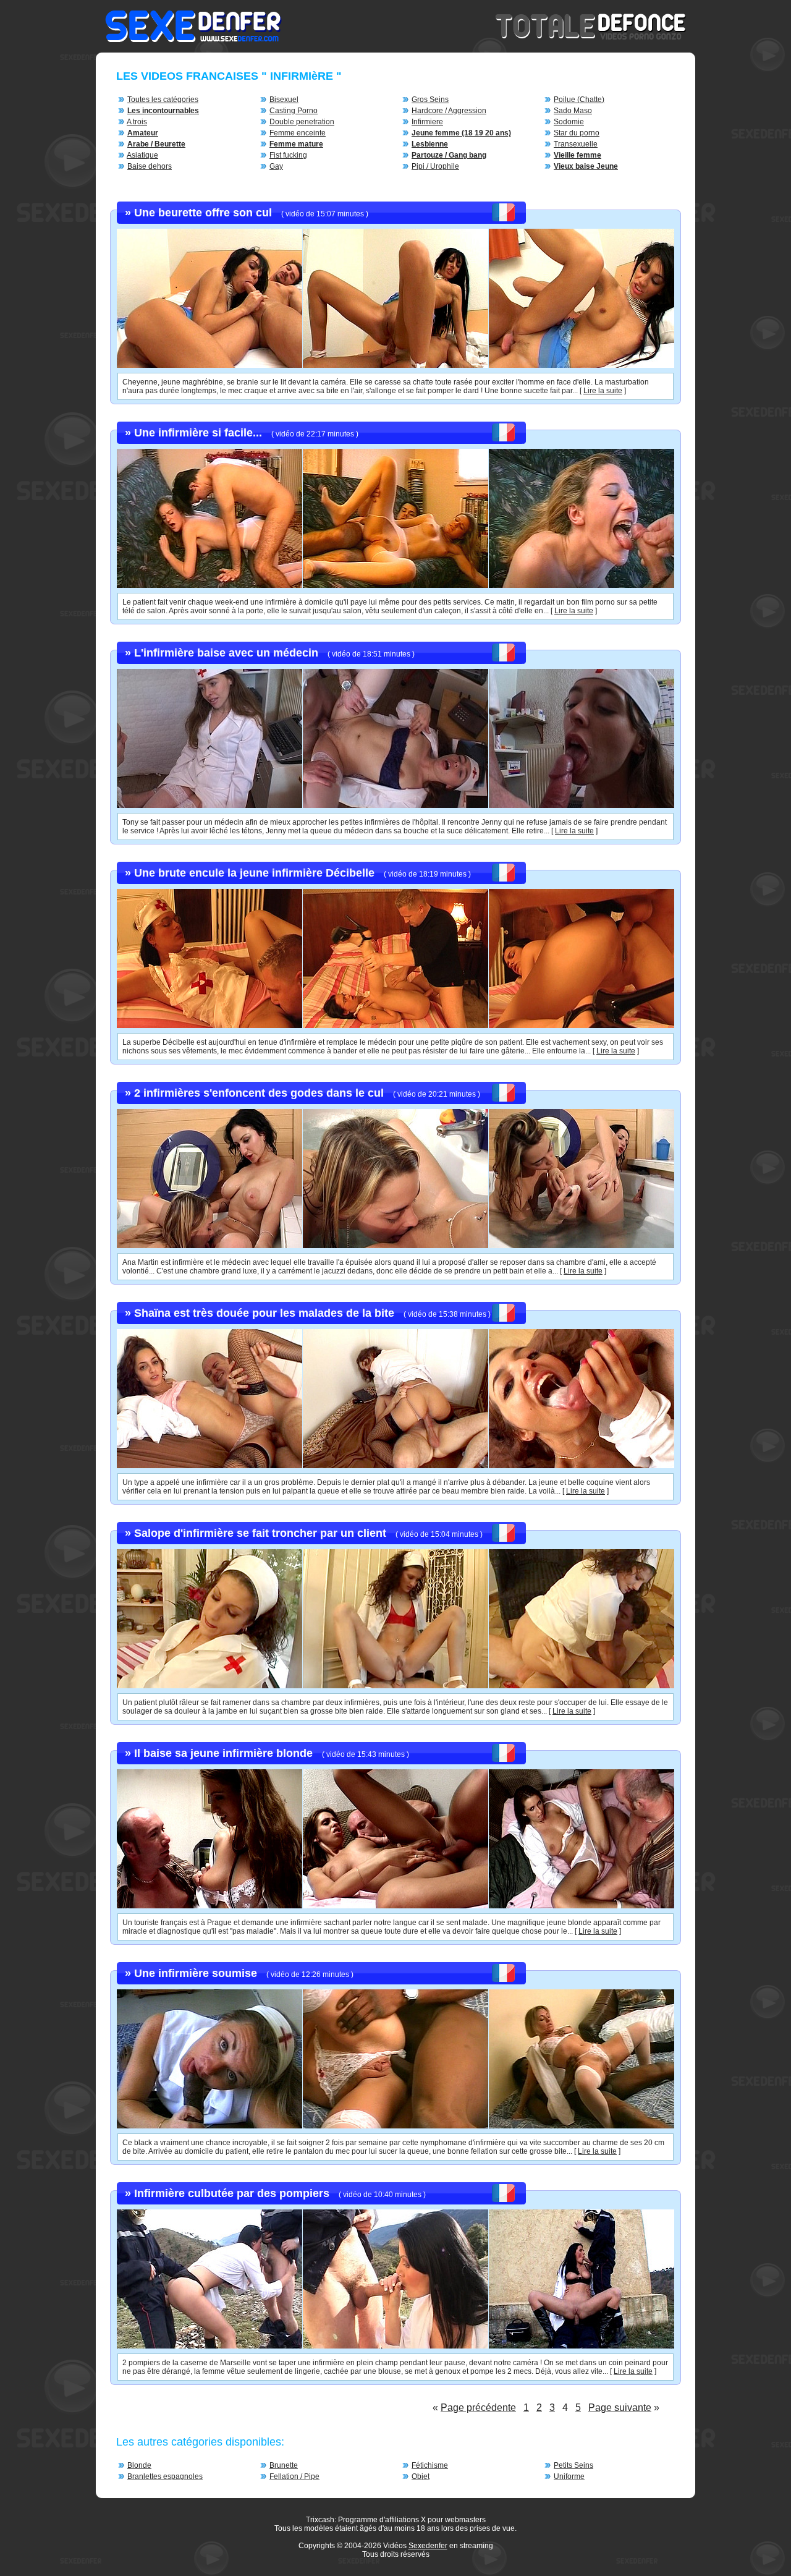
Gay (276, 166)
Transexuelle (576, 144)
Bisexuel (284, 100)
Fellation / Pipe (294, 2476)
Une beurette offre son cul (203, 213)
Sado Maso (573, 111)
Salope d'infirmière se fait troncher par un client (260, 1533)
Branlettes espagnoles (165, 2476)
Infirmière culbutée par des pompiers (232, 2193)
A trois (137, 122)
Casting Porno (294, 111)
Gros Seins (430, 100)
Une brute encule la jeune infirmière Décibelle (254, 873)
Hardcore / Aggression (449, 111)
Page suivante (620, 2408)
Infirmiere (427, 122)
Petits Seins (573, 2465)
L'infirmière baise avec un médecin (226, 653)
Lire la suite (603, 391)
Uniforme (569, 2476)
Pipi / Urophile (435, 166)
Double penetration (302, 122)
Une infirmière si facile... (198, 433)
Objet (421, 2476)
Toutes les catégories (163, 100)
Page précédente (478, 2408)
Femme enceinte (298, 133)
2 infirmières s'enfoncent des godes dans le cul (259, 1093)
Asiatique (142, 155)
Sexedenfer (428, 2546)
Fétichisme (430, 2465)
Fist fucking (288, 155)
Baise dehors (150, 166)
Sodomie (569, 122)
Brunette (284, 2465)
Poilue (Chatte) (579, 100)
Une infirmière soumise (196, 1973)
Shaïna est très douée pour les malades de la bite (264, 1313)
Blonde (139, 2465)
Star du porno (577, 133)
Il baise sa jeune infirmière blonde (223, 1753)
